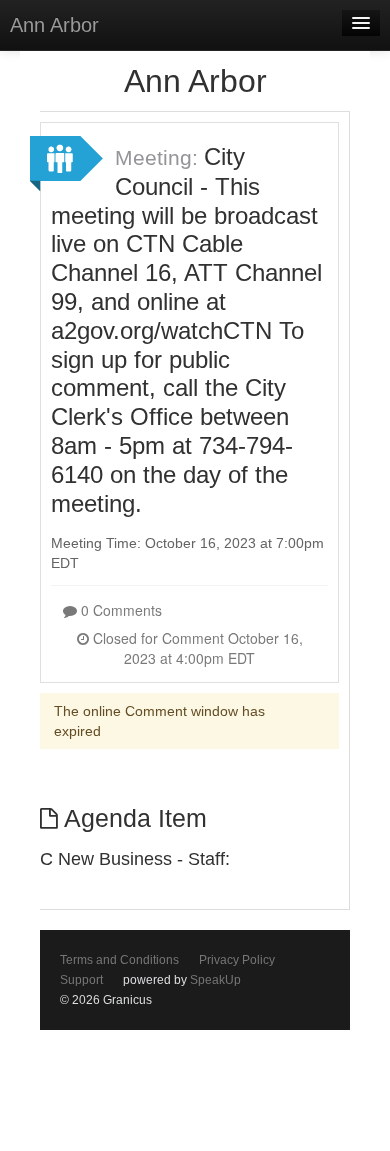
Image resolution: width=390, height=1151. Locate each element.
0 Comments (119, 610)
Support (81, 980)
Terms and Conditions (119, 960)
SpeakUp (215, 980)
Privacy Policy (237, 960)
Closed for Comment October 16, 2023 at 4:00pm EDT (196, 648)
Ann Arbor (54, 25)
